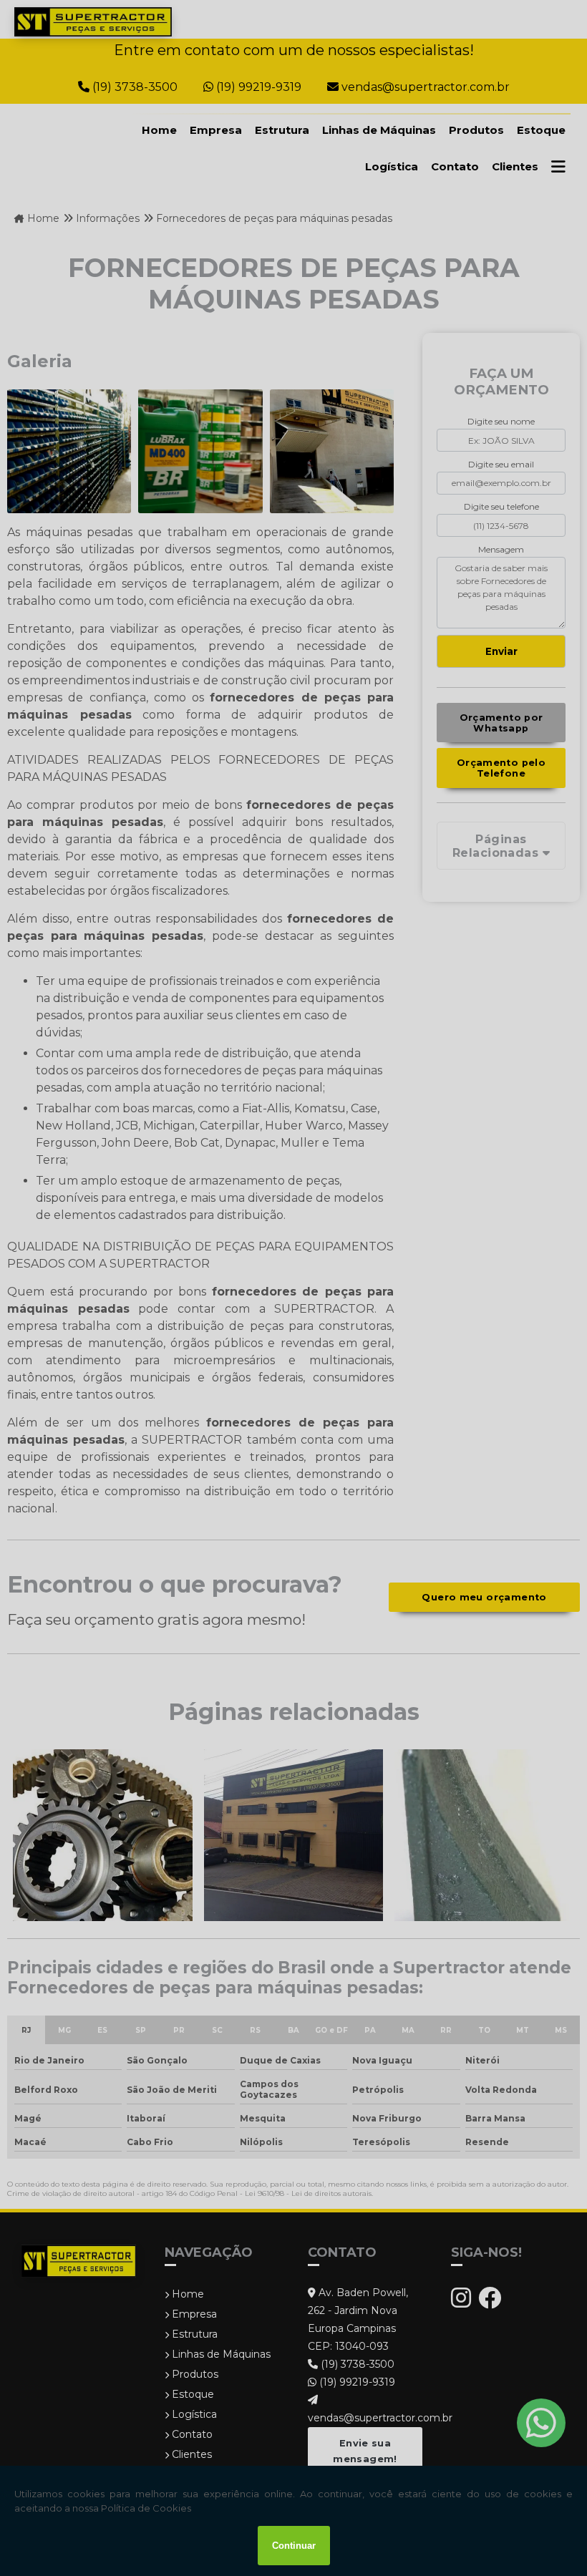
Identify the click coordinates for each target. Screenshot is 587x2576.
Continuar (294, 2546)
